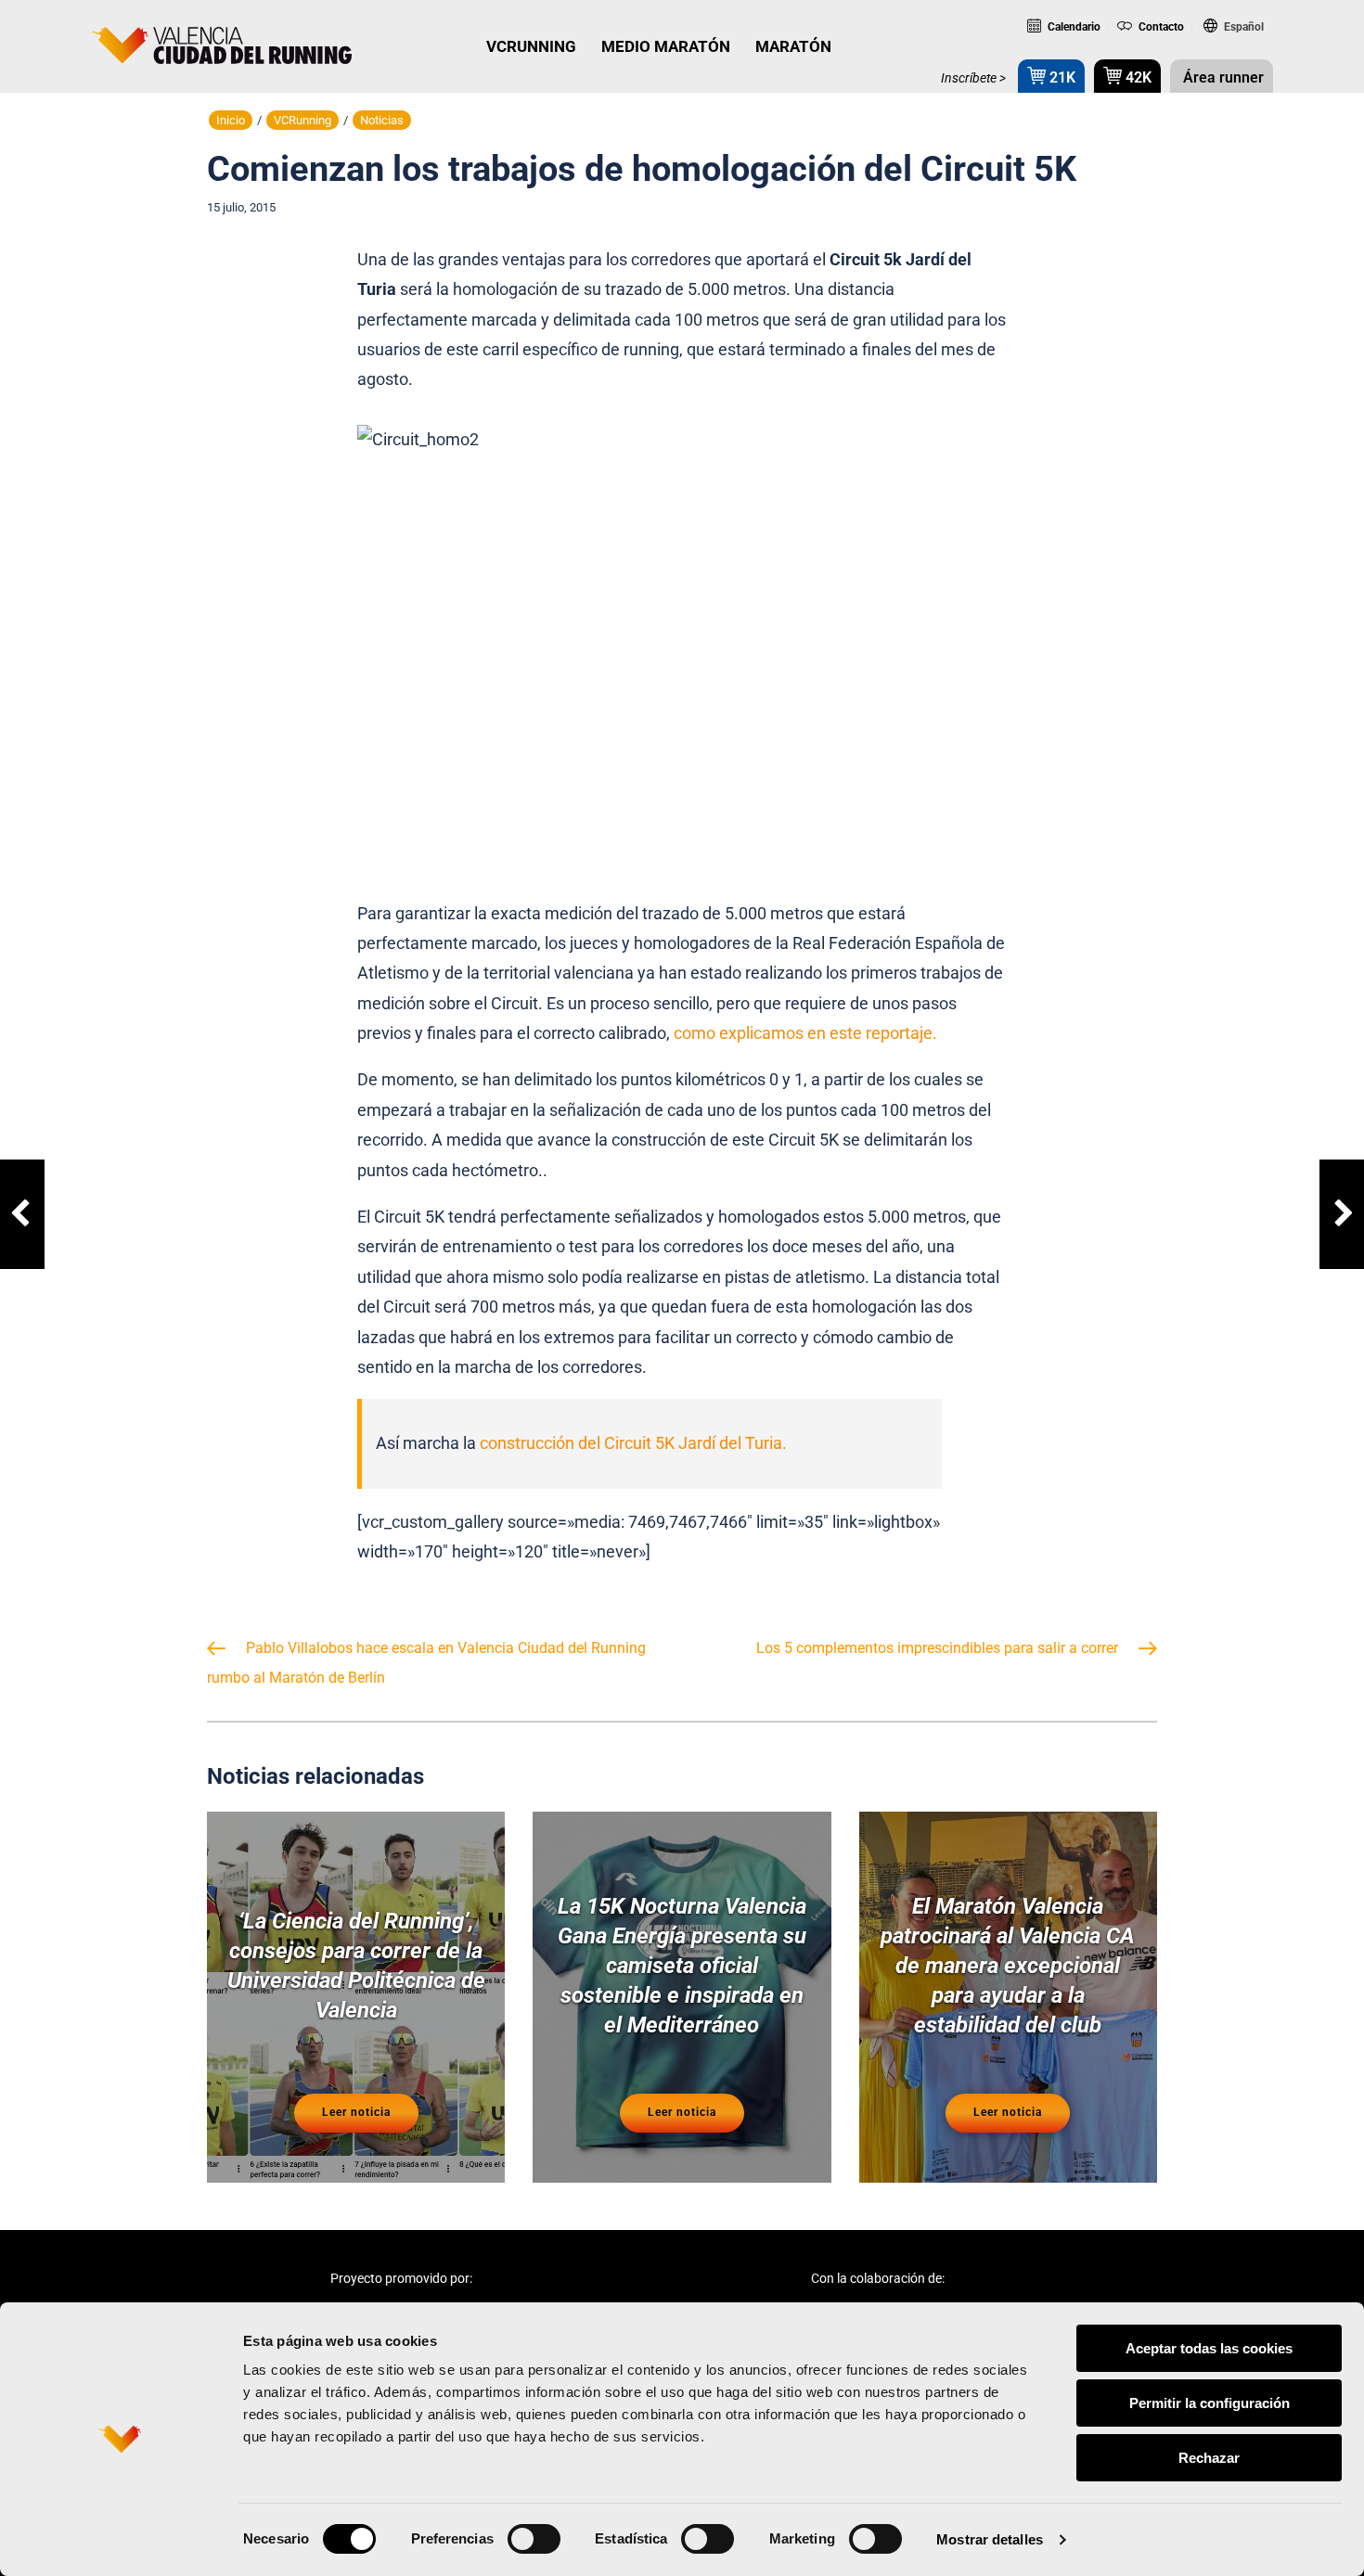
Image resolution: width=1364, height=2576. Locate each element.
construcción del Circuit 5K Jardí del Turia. (633, 1443)
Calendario (1073, 27)
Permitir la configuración (1210, 2403)
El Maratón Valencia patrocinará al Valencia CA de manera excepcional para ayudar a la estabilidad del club (1008, 1966)
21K (1061, 77)
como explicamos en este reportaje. (805, 1033)
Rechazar (1209, 2458)
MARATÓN (793, 46)
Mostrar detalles (990, 2539)
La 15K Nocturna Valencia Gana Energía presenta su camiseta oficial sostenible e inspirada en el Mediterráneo (682, 1966)
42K (1137, 77)
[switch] (534, 2539)
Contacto (1159, 27)
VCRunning (302, 120)
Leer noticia (356, 2112)
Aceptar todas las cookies (1209, 2348)
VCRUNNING (531, 46)
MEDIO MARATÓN (666, 46)
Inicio (231, 120)
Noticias (382, 120)
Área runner (1222, 77)
